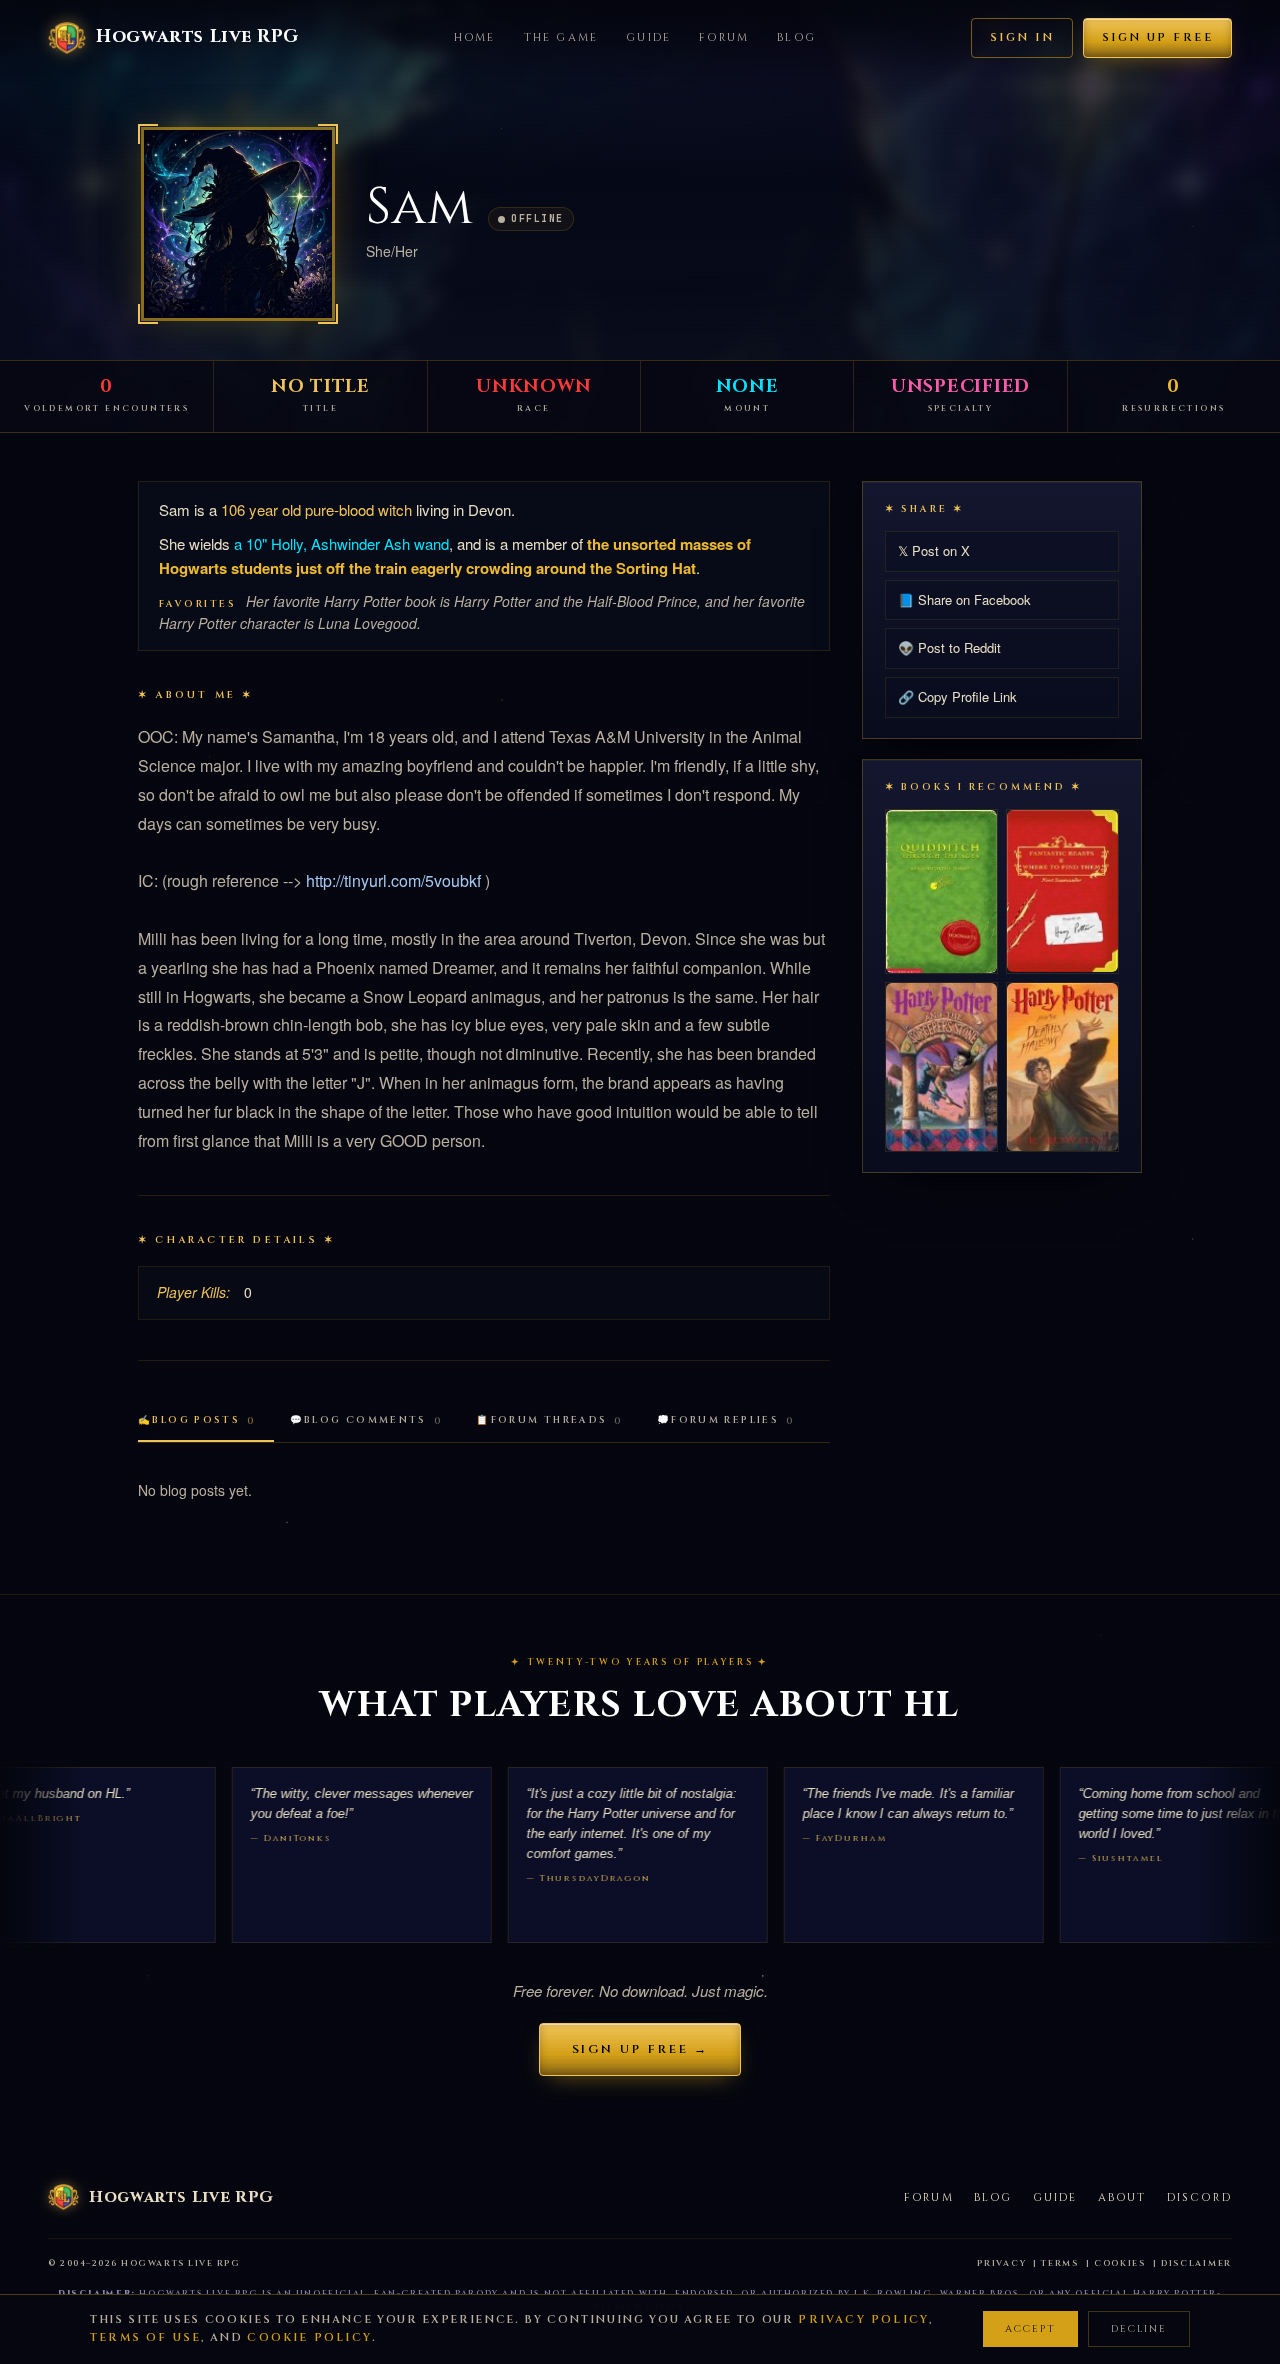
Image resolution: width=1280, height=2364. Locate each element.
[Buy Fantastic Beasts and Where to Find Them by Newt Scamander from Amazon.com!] (1062, 890)
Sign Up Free (1157, 37)
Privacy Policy (863, 2319)
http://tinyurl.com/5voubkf (393, 880)
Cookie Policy (309, 2337)
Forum (724, 37)
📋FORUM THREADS (549, 1420)
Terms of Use (145, 2337)
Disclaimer (1196, 2263)
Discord (1199, 2197)
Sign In (1022, 37)
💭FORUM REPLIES (726, 1420)
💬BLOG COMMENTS (366, 1420)
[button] (238, 224)
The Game (561, 37)
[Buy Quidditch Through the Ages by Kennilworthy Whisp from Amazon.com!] (941, 891)
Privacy (1001, 2263)
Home (475, 37)
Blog (796, 37)
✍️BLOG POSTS (197, 1420)
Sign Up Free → (640, 2049)
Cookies (1120, 2263)
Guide (648, 37)
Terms (1060, 2263)
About (1122, 2197)
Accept (1030, 2329)
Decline (1139, 2329)
